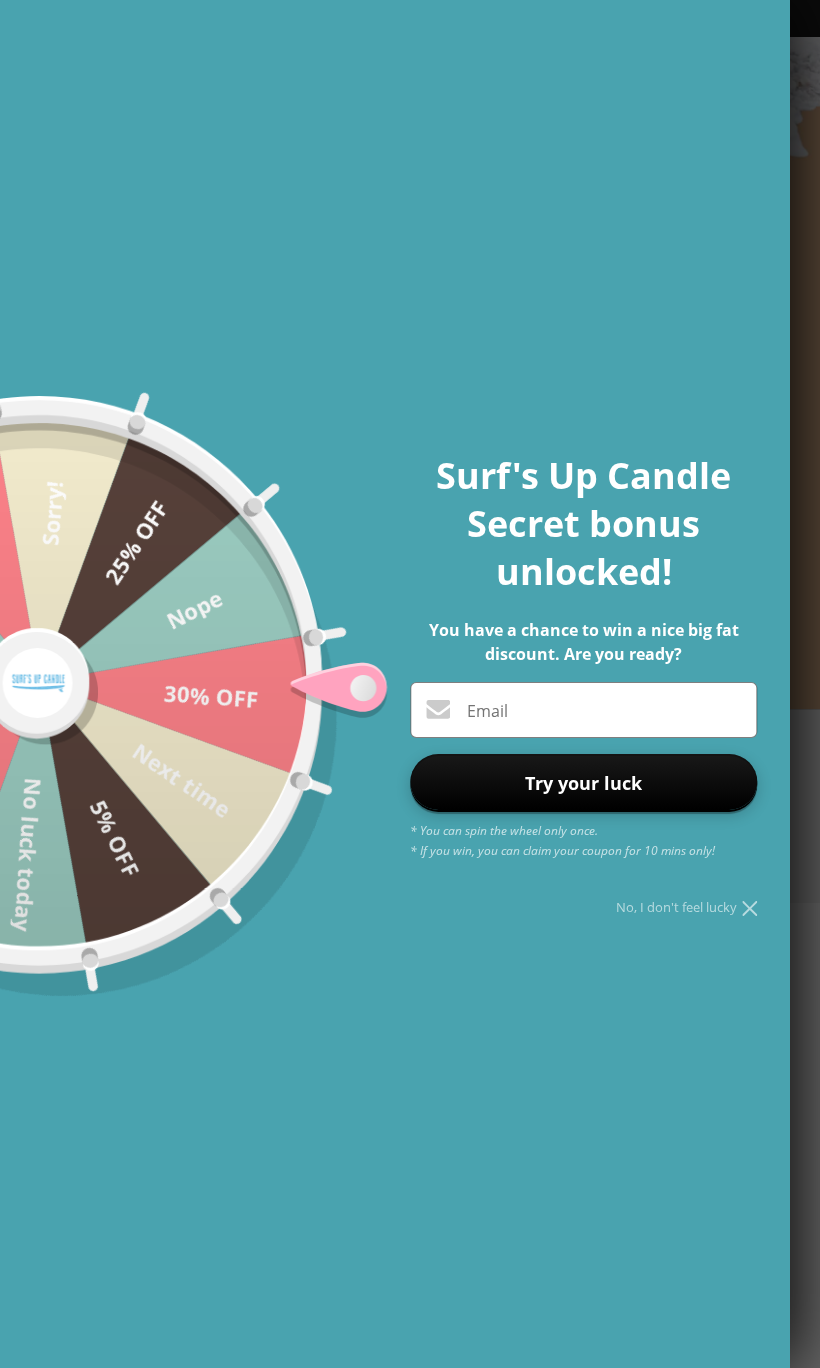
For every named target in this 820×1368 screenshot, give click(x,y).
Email (487, 711)
